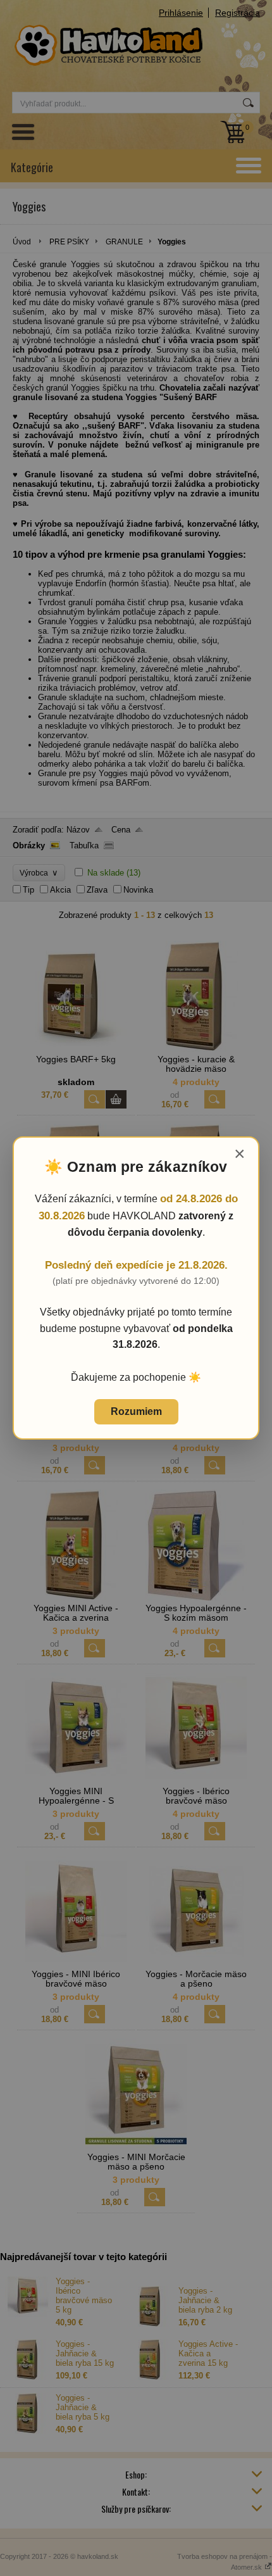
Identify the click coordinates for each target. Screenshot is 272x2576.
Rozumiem (136, 1411)
